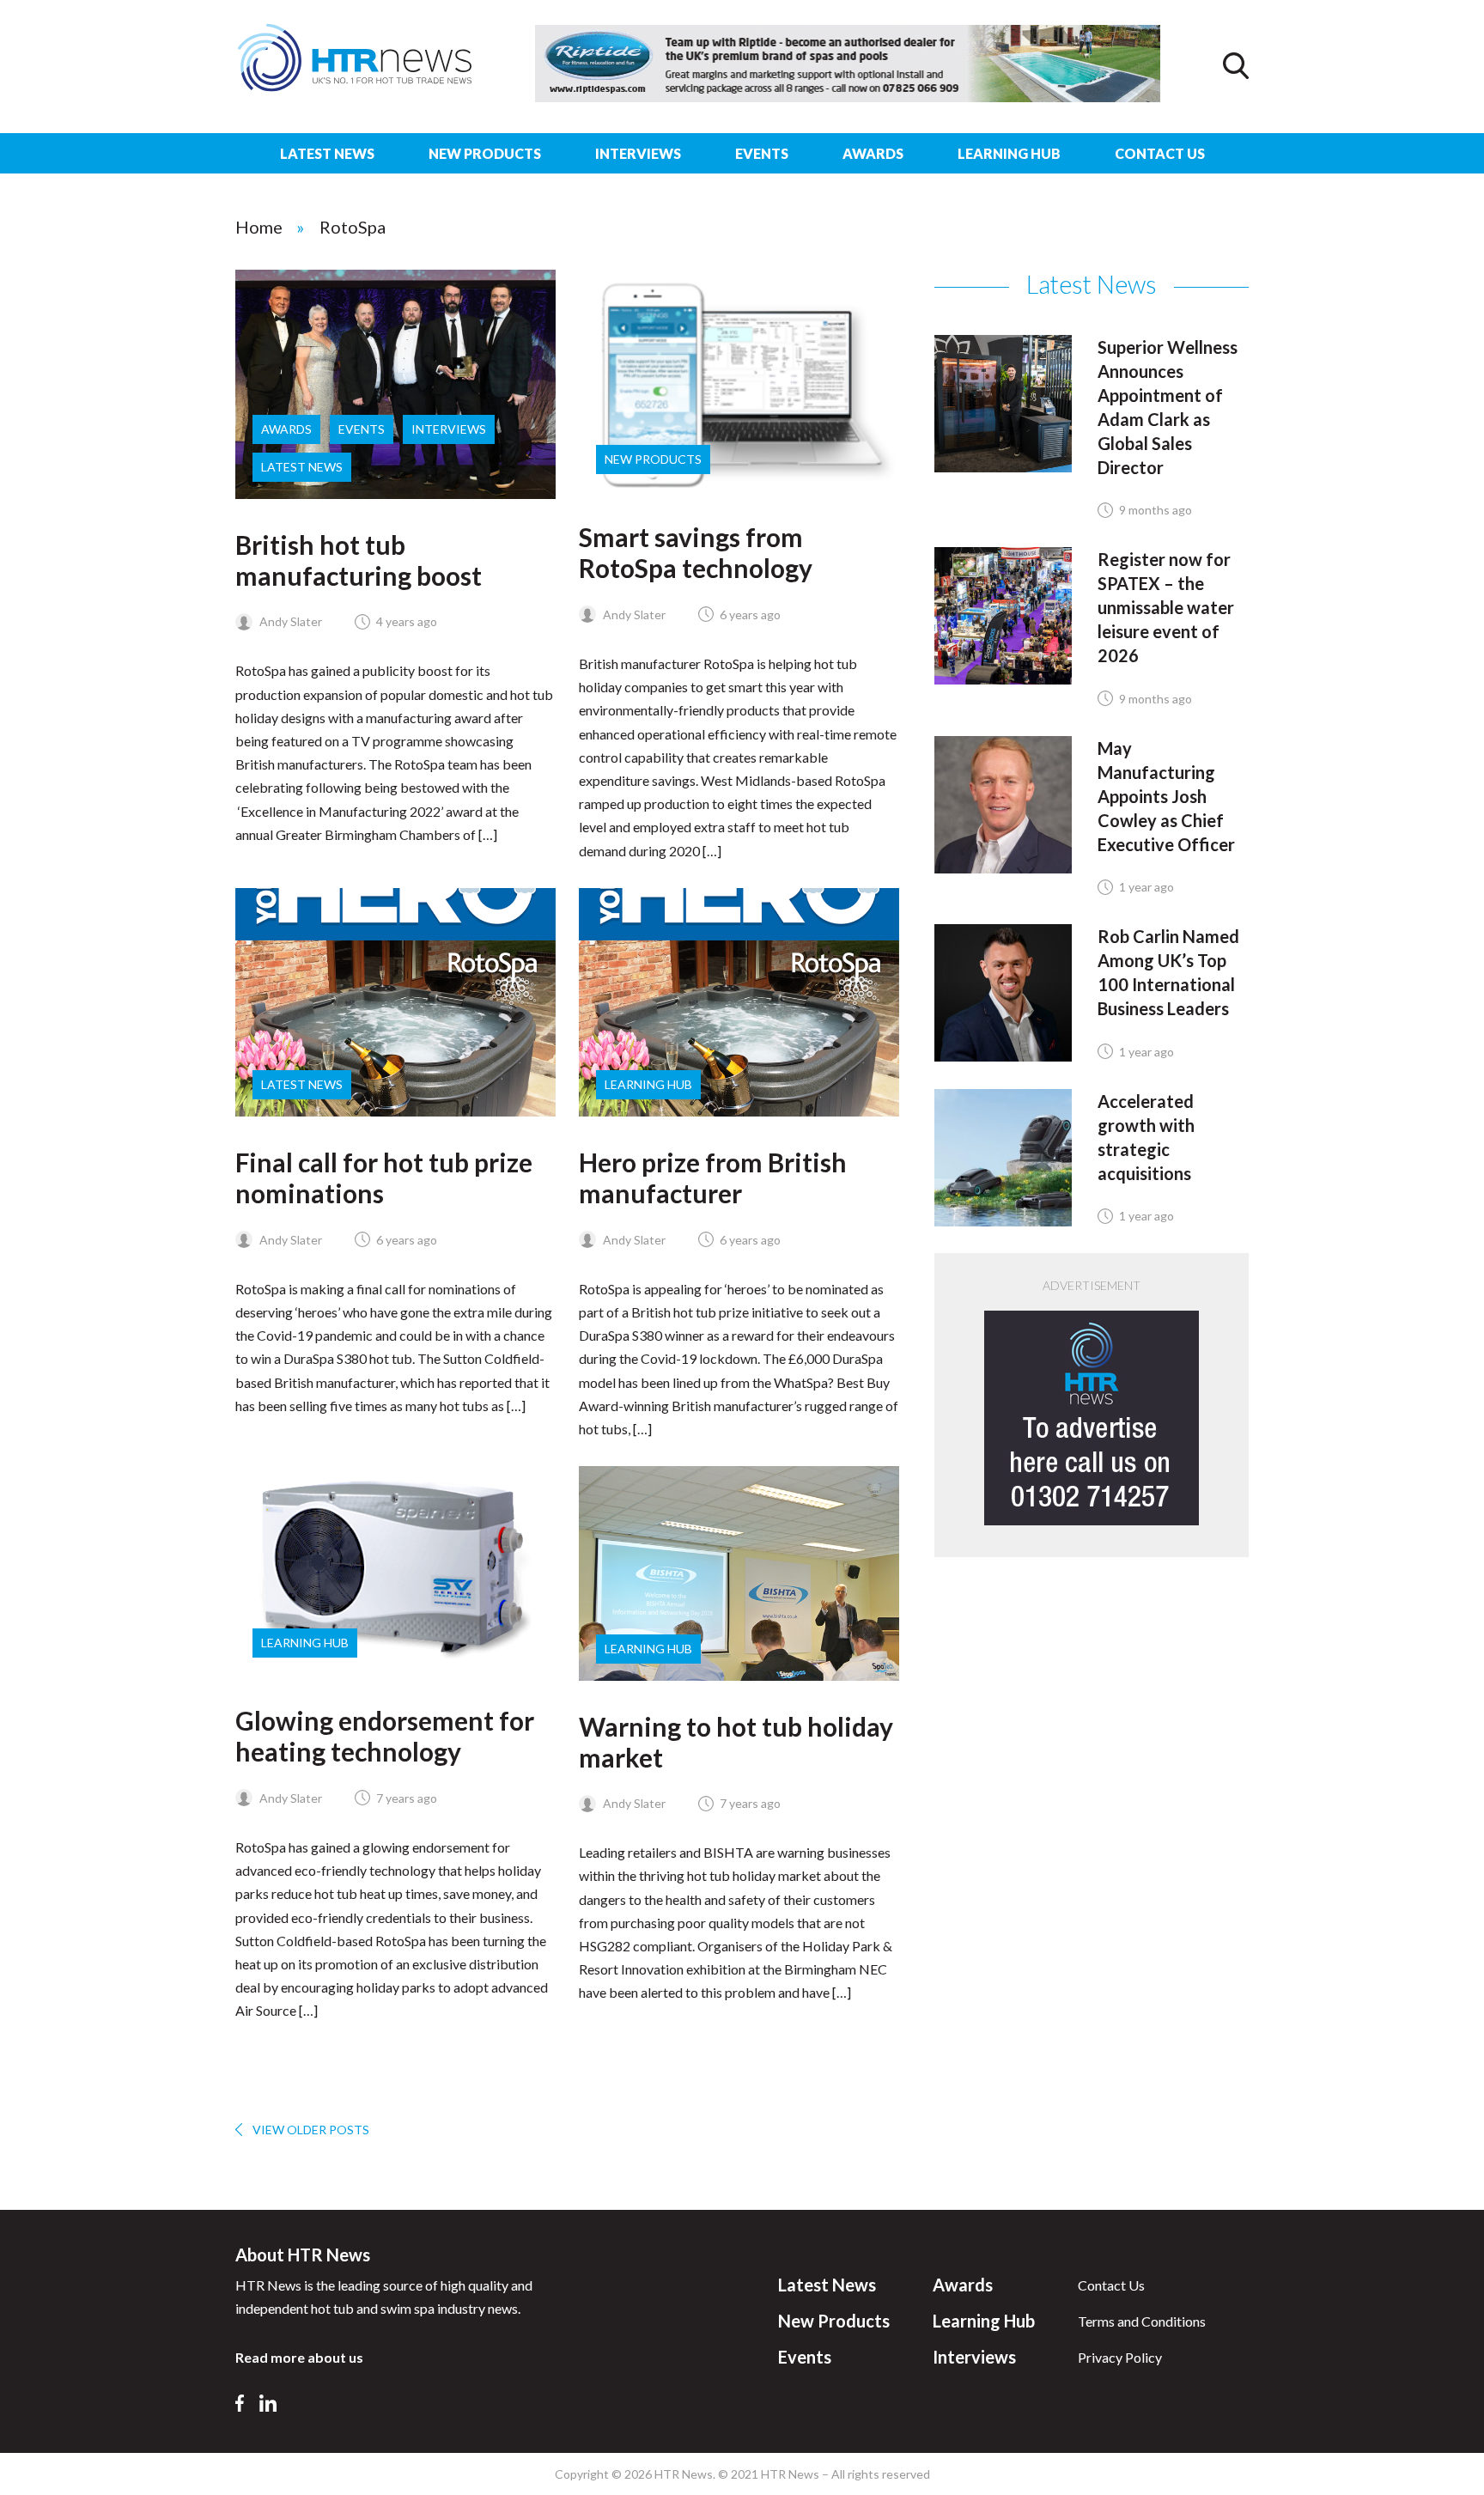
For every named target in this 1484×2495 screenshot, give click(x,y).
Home (259, 227)
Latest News (327, 153)
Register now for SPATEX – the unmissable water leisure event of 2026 (1166, 607)
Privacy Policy (1120, 2357)
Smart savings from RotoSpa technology (696, 552)
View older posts (311, 2130)
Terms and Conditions (1142, 2321)
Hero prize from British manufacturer (713, 1178)
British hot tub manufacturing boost (359, 560)
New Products (485, 153)
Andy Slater (289, 621)
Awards (873, 153)
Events (762, 153)
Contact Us (1160, 153)
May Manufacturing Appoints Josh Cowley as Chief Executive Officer (1166, 796)
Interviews (638, 153)
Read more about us (299, 2357)
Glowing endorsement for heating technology (385, 1736)
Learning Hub (1009, 153)
